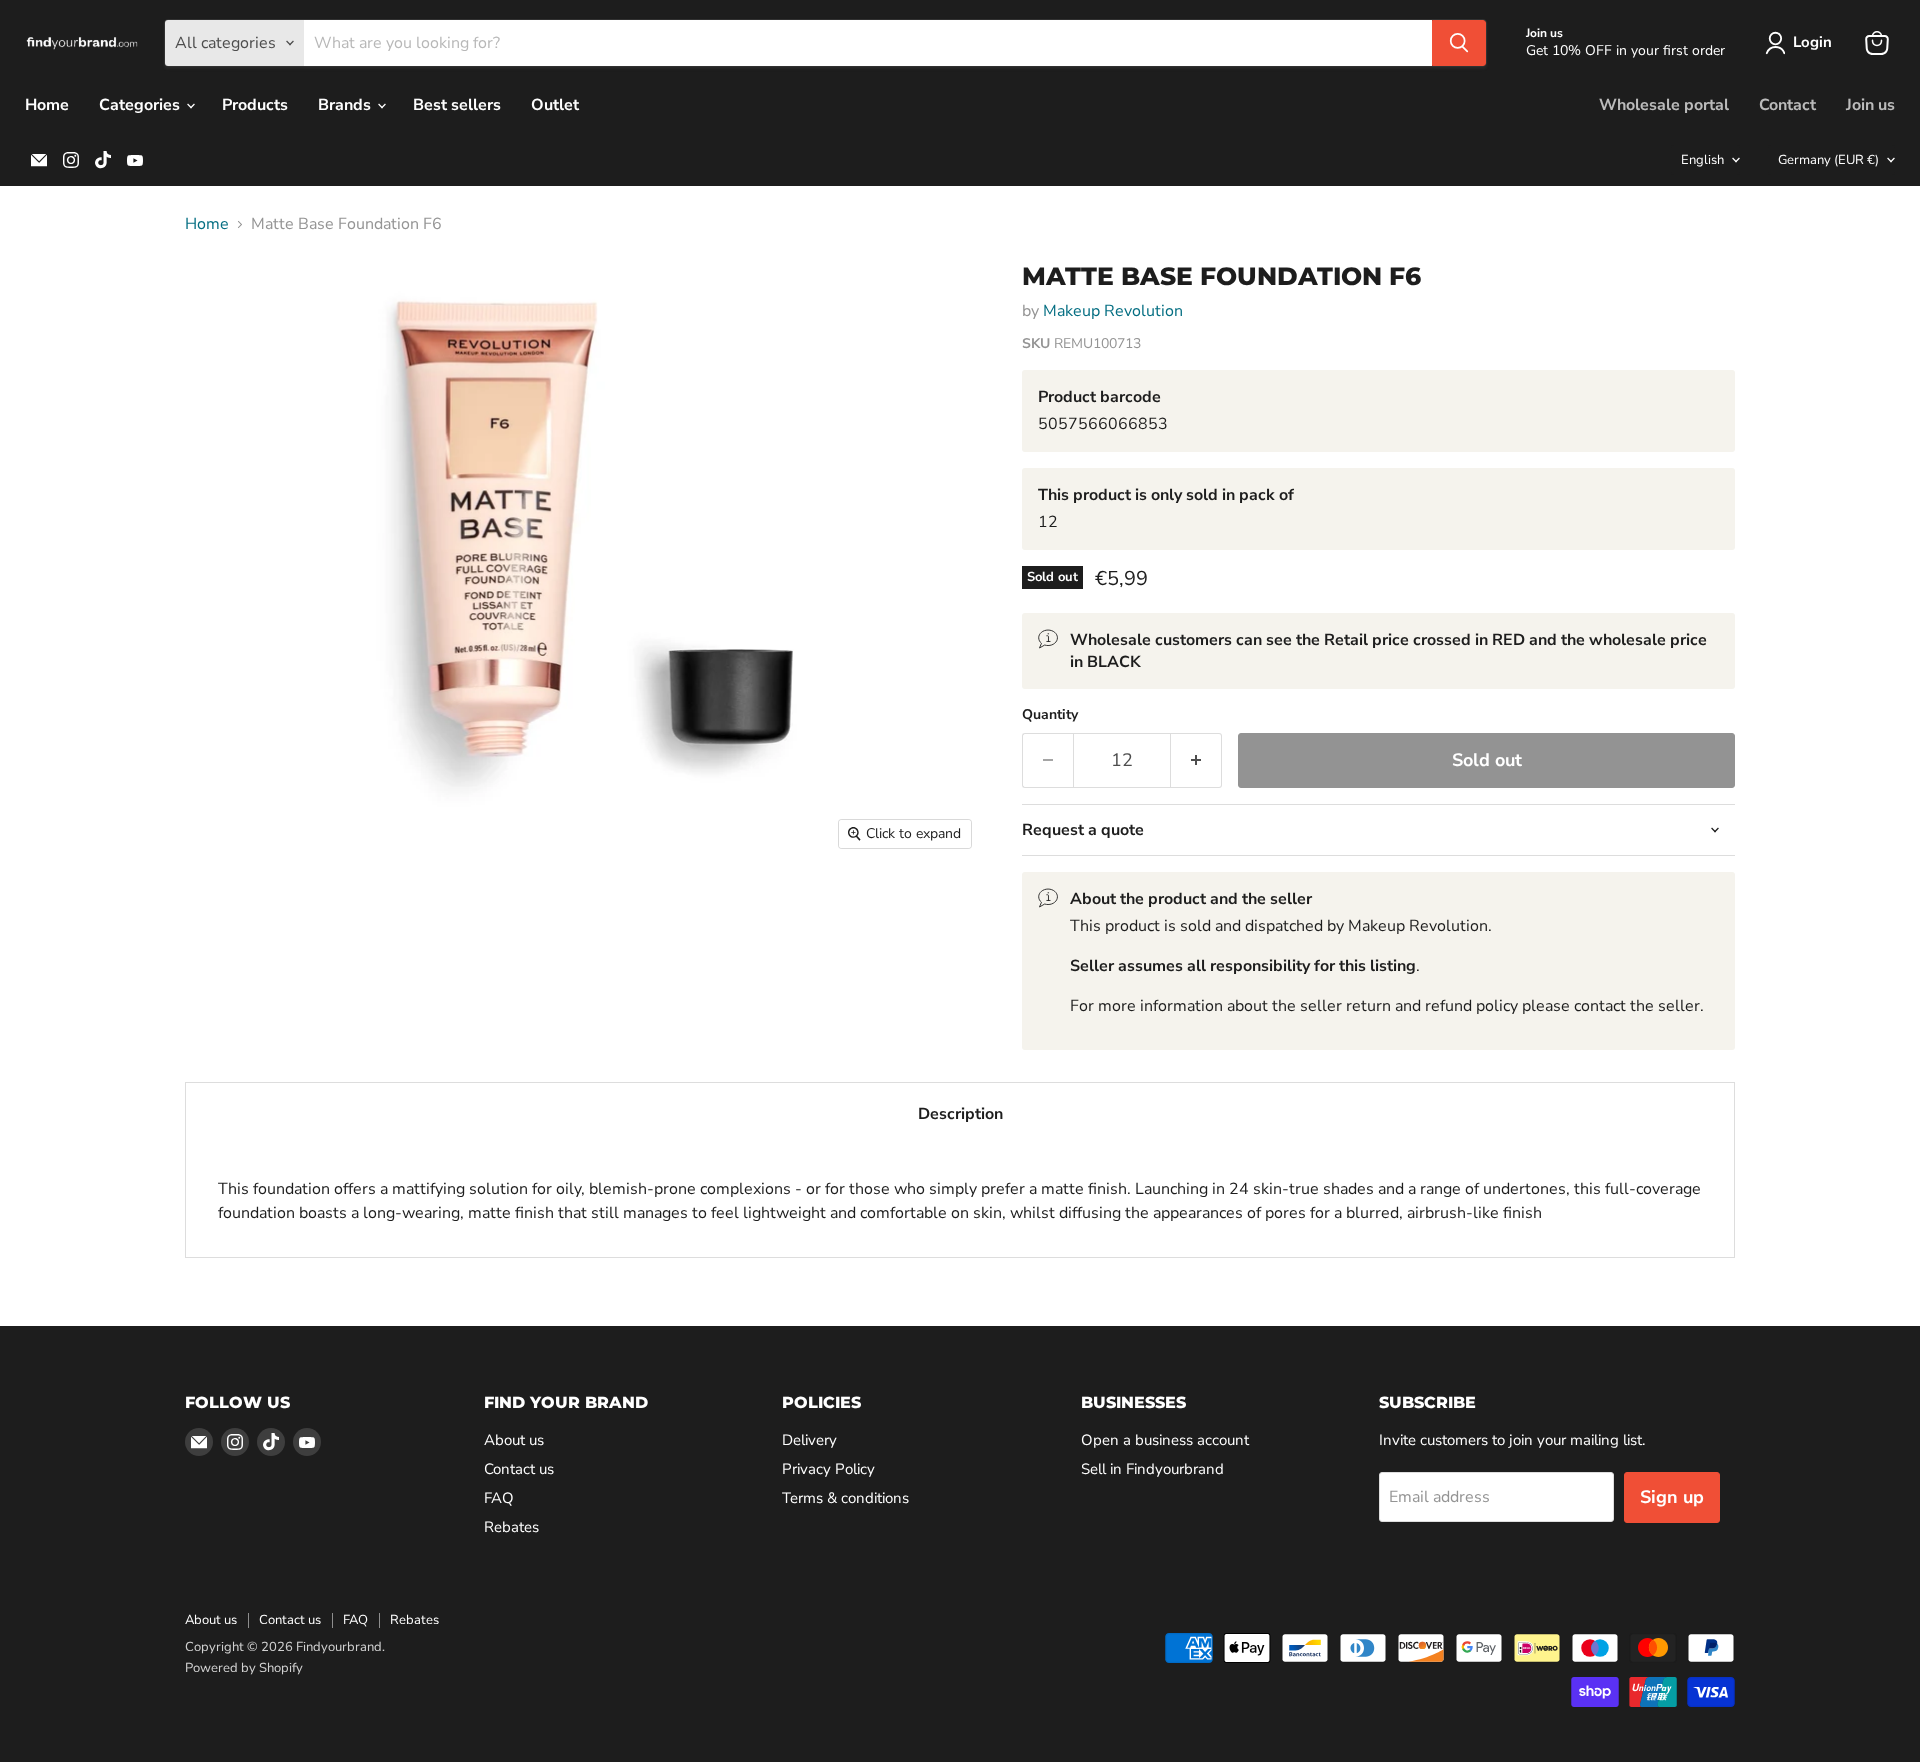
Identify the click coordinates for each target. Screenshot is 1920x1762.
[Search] (1459, 43)
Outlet (555, 105)
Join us (1870, 105)
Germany (1828, 160)
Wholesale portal (1664, 105)
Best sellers (457, 105)
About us (514, 1440)
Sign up (1672, 1497)
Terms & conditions (845, 1498)
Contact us (519, 1469)
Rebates (511, 1527)
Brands (346, 105)
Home (47, 105)
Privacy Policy (828, 1469)
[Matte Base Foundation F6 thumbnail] (222, 302)
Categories (141, 105)
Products (255, 105)
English (1702, 160)
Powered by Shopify (244, 1668)
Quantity (1050, 715)
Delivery (809, 1440)
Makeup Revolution (1113, 311)
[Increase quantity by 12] (1196, 760)
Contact (1787, 105)
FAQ (499, 1498)
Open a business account (1165, 1440)
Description (960, 1114)
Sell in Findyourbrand (1152, 1469)
